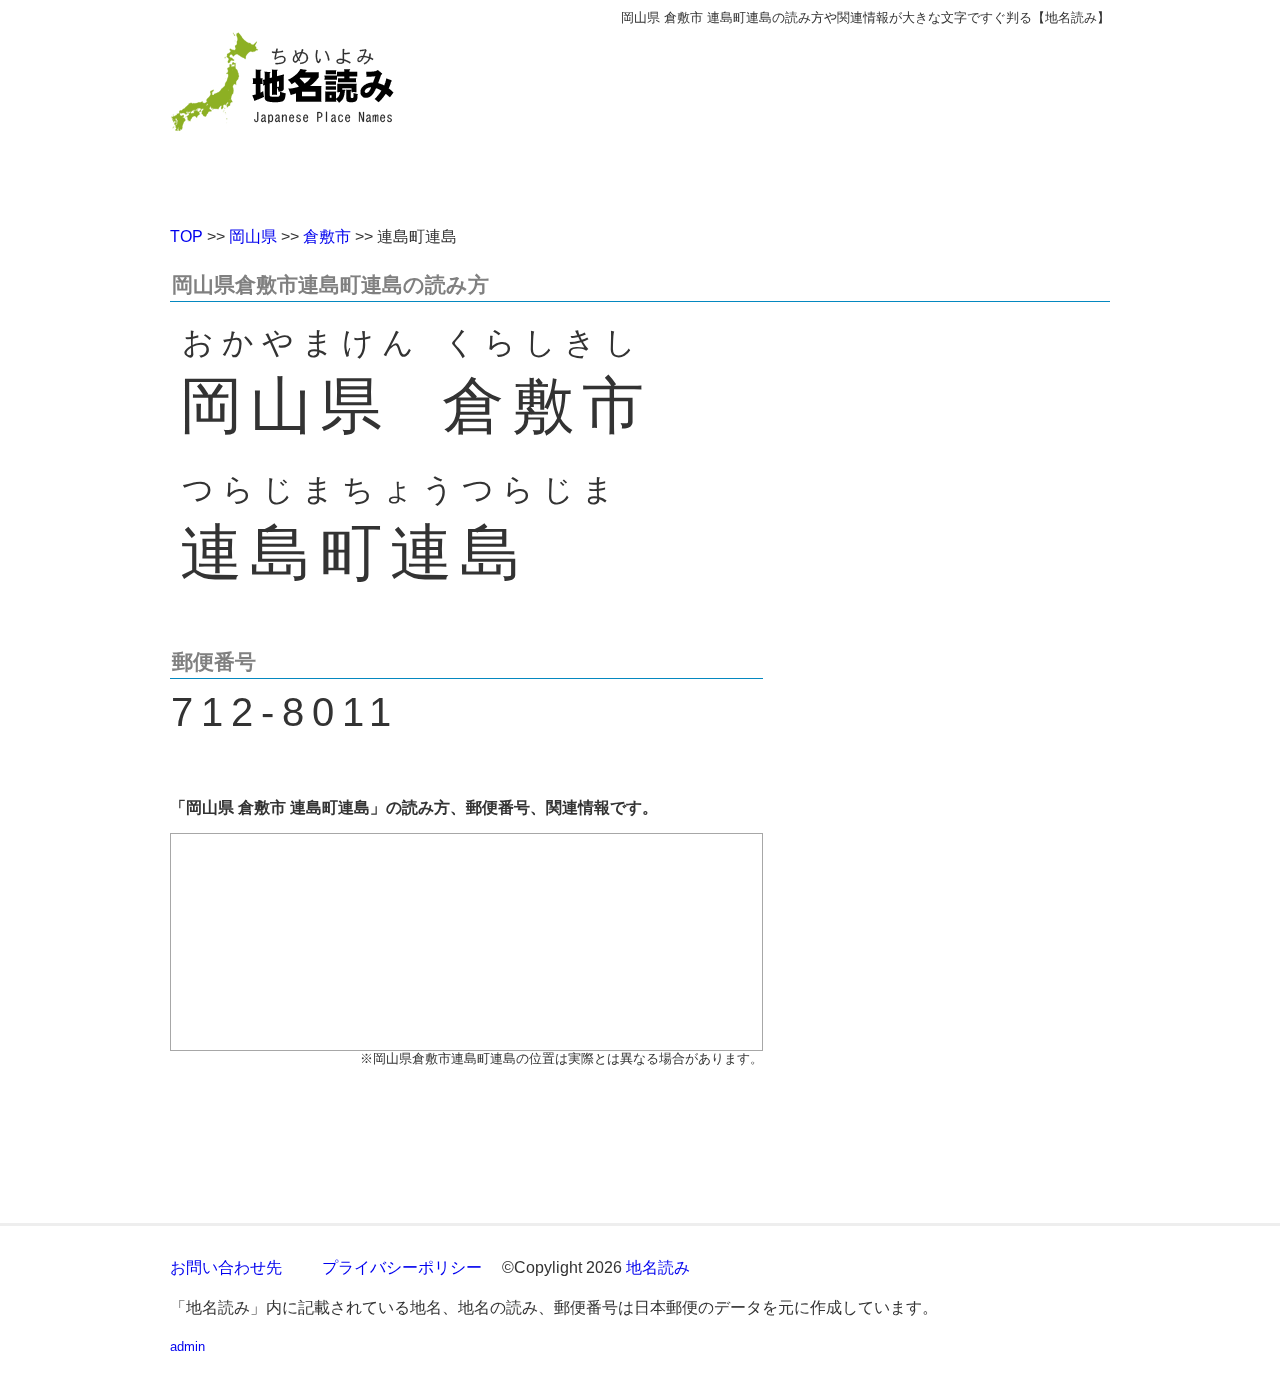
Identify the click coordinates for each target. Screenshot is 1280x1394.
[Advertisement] (785, 118)
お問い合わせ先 (226, 1267)
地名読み (658, 1267)
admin (187, 1346)
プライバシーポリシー (402, 1267)
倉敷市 (327, 236)
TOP (186, 236)
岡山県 (253, 236)
